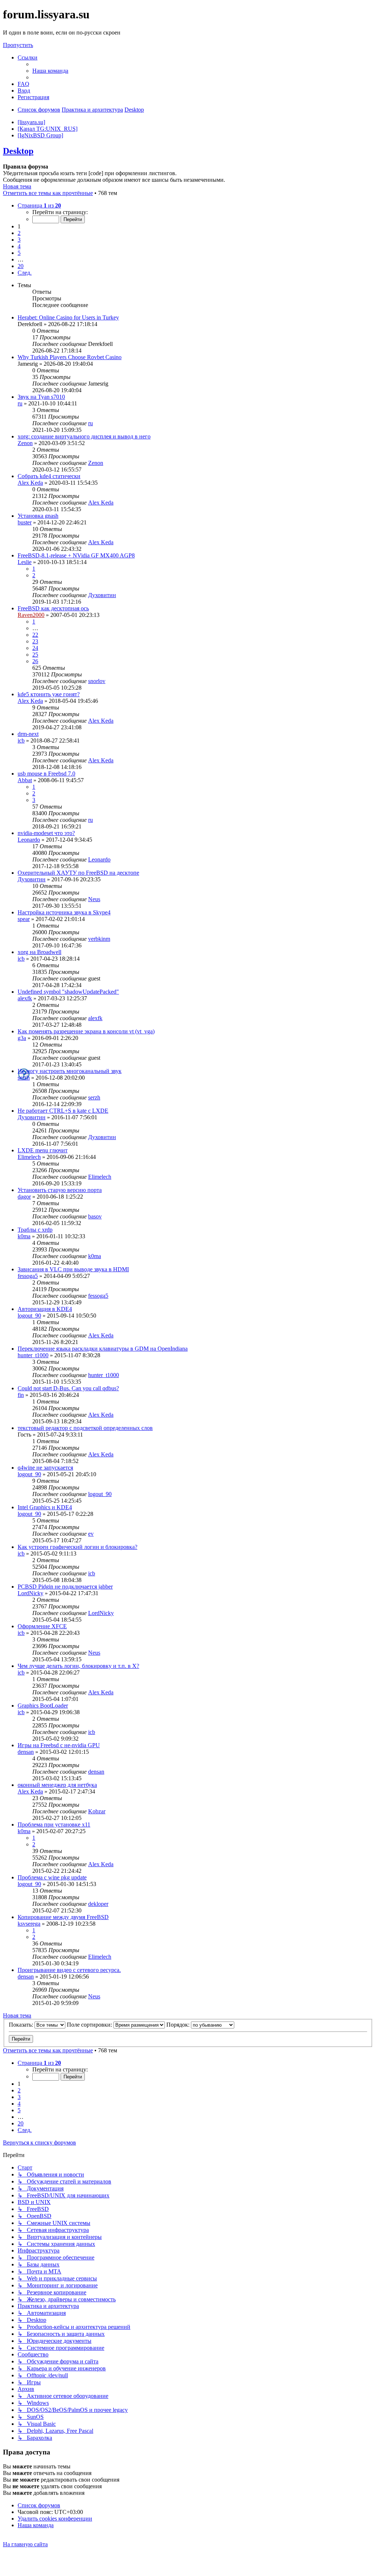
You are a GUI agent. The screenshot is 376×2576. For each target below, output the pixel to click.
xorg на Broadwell (39, 952)
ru (20, 403)
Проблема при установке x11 (54, 1824)
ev (91, 1534)
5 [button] (19, 253)
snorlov (97, 681)
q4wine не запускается (45, 1468)
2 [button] (19, 233)
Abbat (25, 780)
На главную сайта (25, 2544)
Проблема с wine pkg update (52, 1877)
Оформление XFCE (42, 1626)
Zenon (25, 443)
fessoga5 (28, 1276)
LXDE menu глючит (43, 1150)
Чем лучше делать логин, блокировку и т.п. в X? (78, 1666)
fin (21, 1395)
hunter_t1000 (33, 1355)
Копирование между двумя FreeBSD (63, 1917)
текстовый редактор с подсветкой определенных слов (85, 1428)
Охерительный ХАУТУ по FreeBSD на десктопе (78, 873)
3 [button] (19, 240)
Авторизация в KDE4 (45, 1309)
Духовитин (102, 595)
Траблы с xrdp (35, 1230)
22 (35, 635)
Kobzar (97, 1811)
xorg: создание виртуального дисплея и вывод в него (84, 436)
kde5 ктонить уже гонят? (49, 694)
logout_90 (29, 1316)
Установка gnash (38, 516)
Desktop (18, 151)
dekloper (98, 1904)
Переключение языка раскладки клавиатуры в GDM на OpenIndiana (103, 1349)
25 (35, 655)
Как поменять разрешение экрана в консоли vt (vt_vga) (86, 1031)
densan (26, 1752)
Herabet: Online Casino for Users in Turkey (68, 317)
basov (95, 1216)
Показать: (22, 2025)
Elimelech (29, 1157)
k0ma (24, 1236)
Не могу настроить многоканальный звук (70, 1071)
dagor (24, 1197)
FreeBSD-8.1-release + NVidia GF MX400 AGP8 (76, 555)
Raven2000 (31, 615)
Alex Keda (30, 483)
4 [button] (19, 246)
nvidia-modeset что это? (46, 833)
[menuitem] (50, 71)
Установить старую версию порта (60, 1190)
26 (35, 661)
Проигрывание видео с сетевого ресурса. (69, 1970)
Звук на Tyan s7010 (41, 397)
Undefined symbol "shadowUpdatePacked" (68, 992)
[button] (39, 205)
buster (25, 522)
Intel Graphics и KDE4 (45, 1507)
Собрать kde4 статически (49, 476)
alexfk (25, 998)
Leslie (25, 562)
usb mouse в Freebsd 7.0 (46, 774)
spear (24, 919)
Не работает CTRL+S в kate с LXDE (63, 1111)
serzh (24, 1078)
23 (35, 641)
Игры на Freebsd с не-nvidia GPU (59, 1745)
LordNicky (30, 1593)
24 (35, 648)
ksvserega (29, 1924)
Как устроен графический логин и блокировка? (77, 1547)
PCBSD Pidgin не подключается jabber (65, 1587)
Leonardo (29, 840)
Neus (94, 899)
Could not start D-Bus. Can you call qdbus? (68, 1388)
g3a (22, 1038)
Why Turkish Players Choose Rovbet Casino (70, 357)
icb (21, 740)
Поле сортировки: (90, 2025)
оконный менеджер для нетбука (57, 1785)
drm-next (28, 734)
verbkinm (99, 939)
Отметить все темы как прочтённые (48, 193)
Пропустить (18, 45)
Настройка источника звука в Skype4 (64, 912)
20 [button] (21, 266)
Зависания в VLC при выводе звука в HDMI (73, 1269)
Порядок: (179, 2025)
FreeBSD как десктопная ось (53, 608)
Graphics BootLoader (43, 1706)
